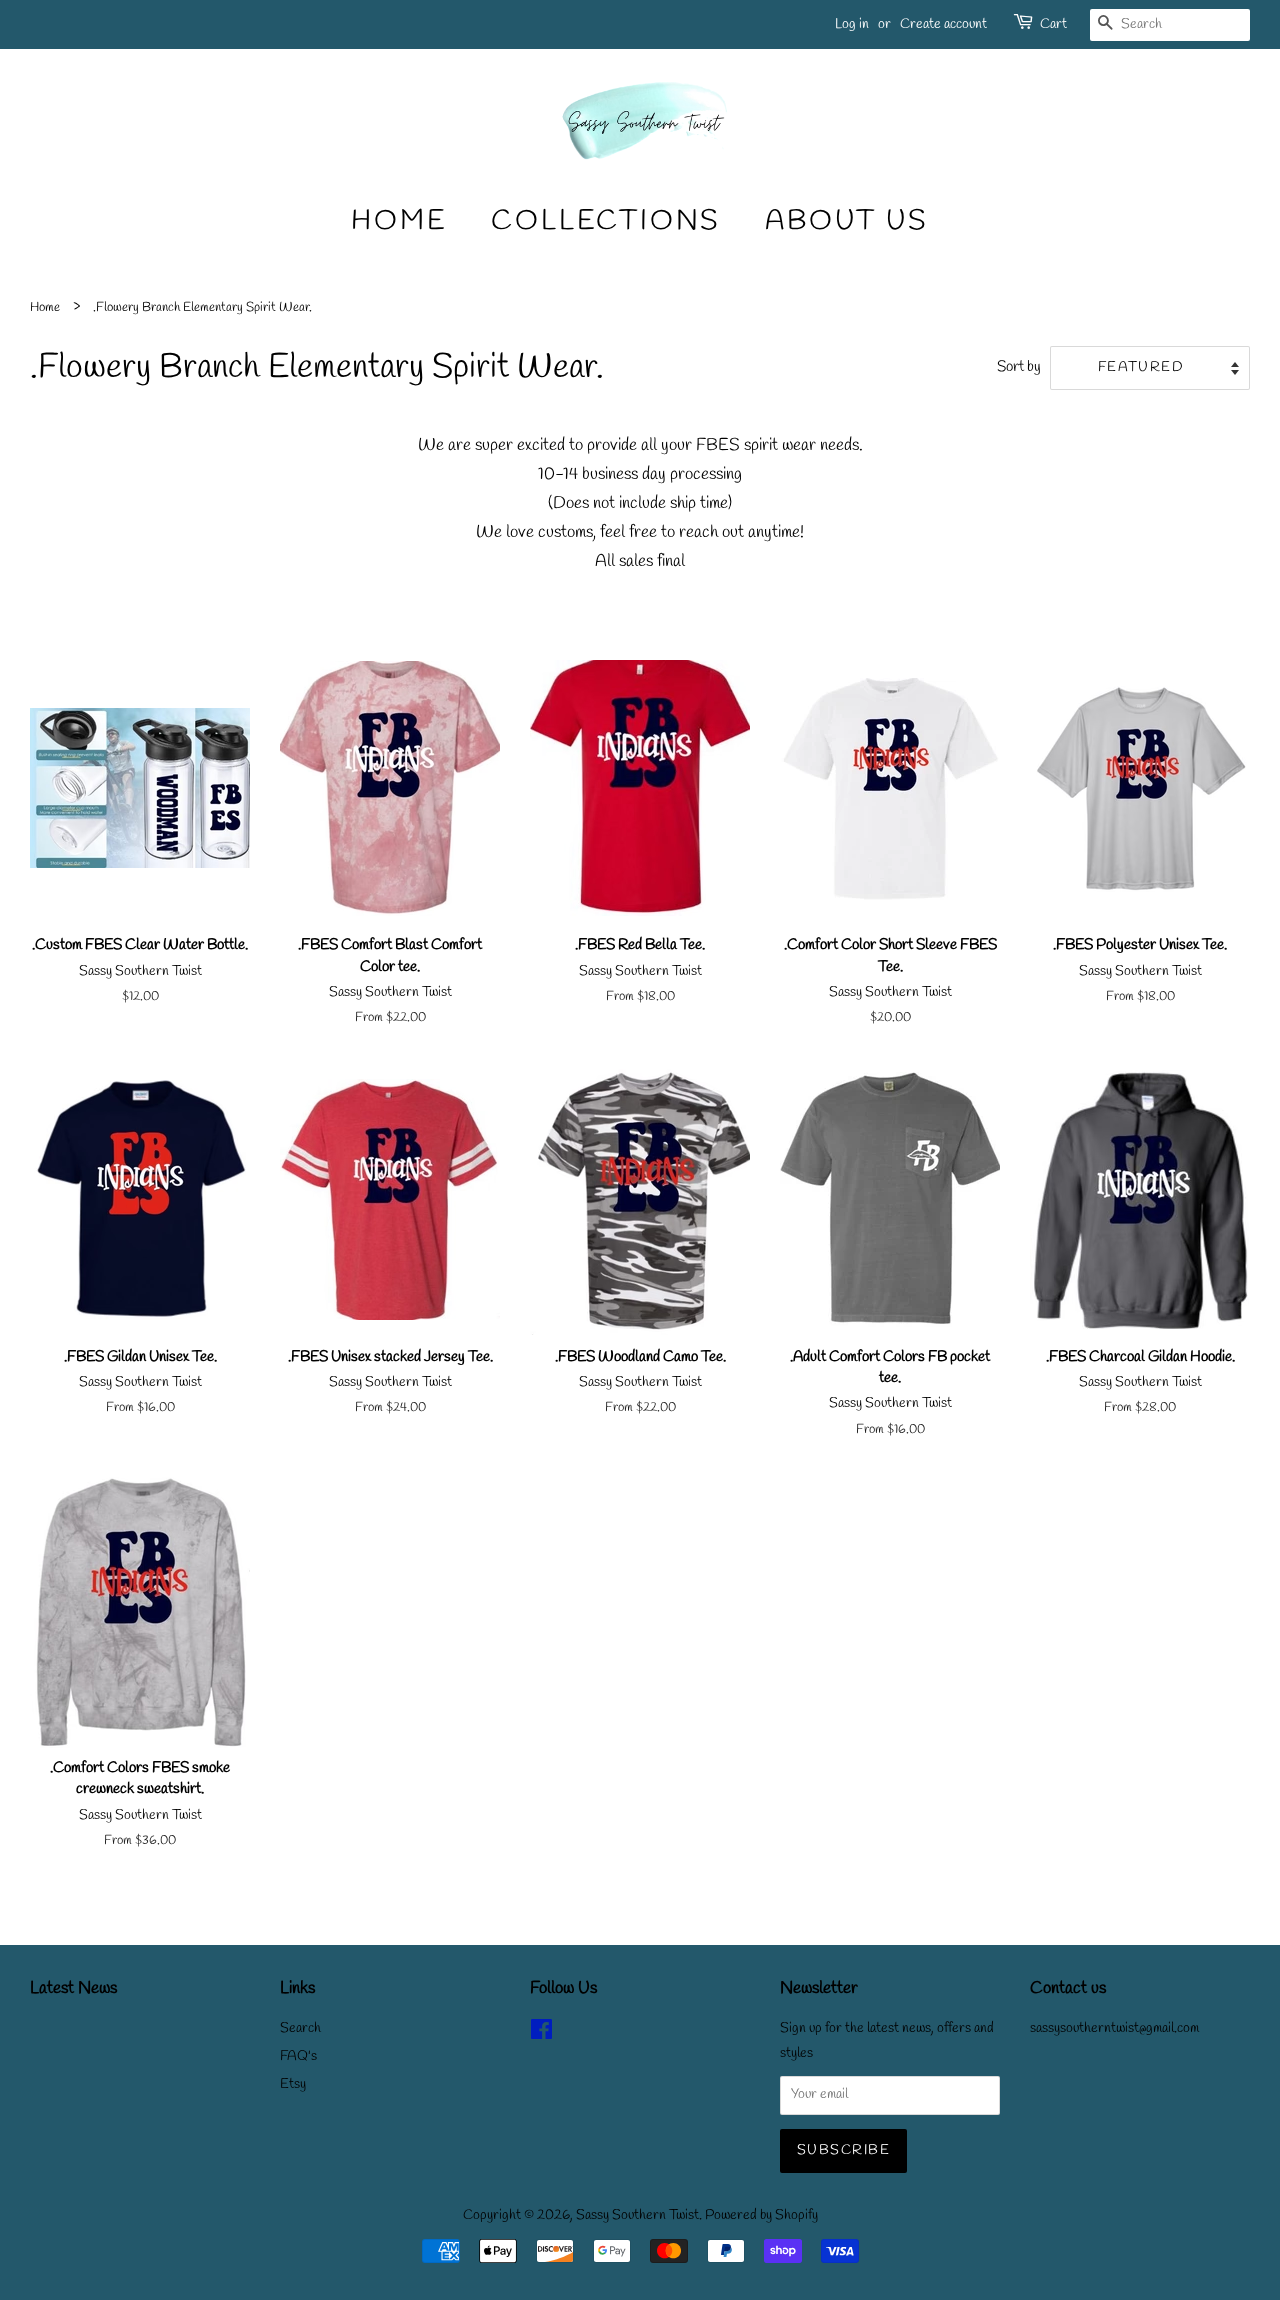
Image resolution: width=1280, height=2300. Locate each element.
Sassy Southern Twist (637, 2215)
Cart (1053, 24)
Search (300, 2028)
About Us (846, 221)
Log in (852, 24)
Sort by (1019, 367)
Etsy (293, 2084)
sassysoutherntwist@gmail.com (1114, 2028)
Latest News (73, 1988)
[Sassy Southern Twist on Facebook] (541, 2034)
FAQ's (298, 2056)
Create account (943, 24)
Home (399, 221)
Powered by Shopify (761, 2215)
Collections (606, 221)
